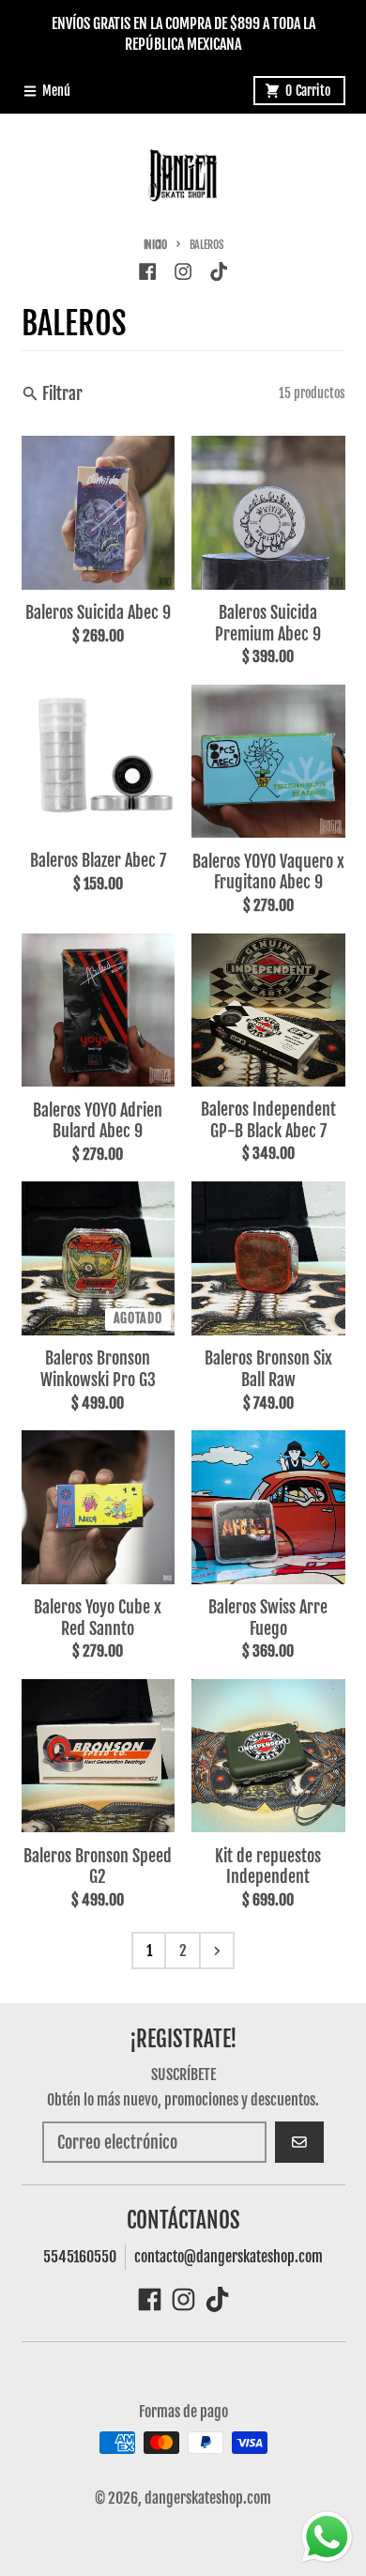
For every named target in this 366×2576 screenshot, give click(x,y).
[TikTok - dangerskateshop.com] (219, 271)
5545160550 (80, 2257)
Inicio (155, 245)
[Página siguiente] (217, 1951)
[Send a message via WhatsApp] (327, 2537)
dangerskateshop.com (208, 2498)
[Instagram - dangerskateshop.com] (183, 271)
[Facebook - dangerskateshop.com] (147, 271)
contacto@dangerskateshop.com (229, 2257)
